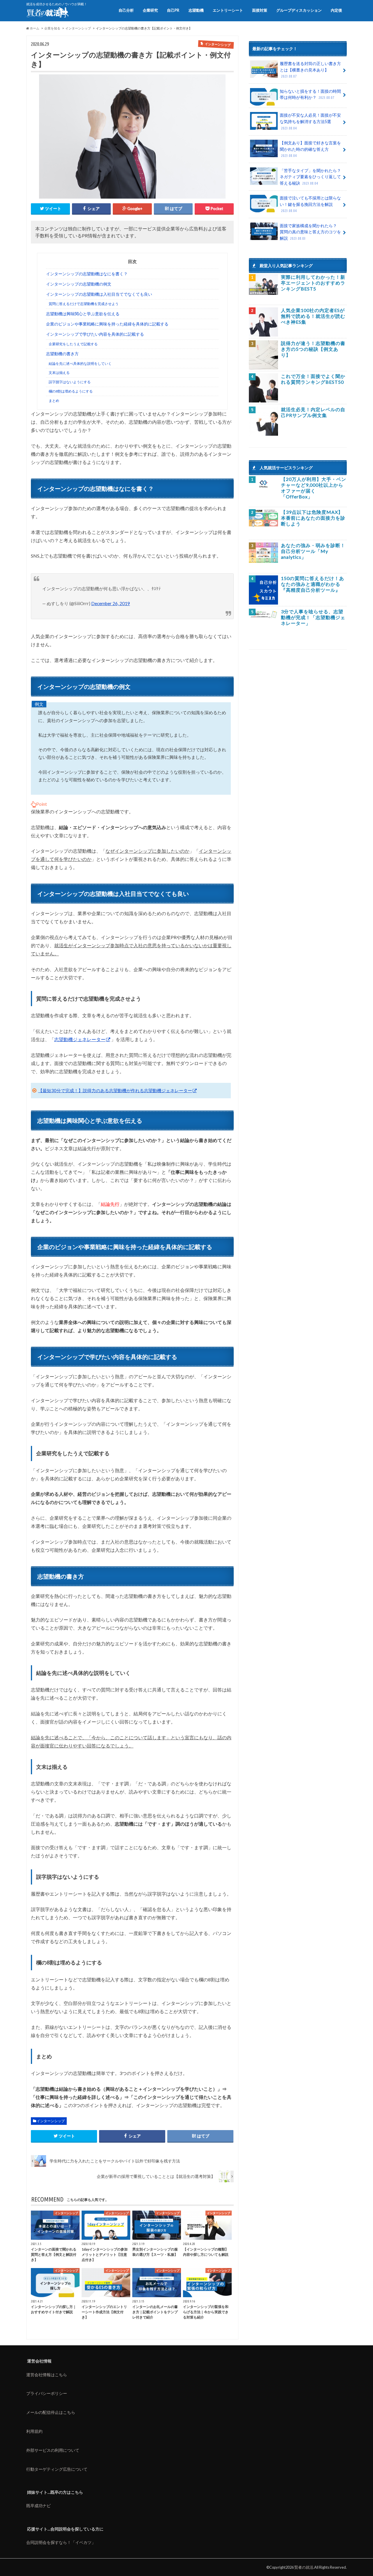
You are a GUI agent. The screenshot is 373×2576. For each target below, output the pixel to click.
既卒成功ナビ (38, 2506)
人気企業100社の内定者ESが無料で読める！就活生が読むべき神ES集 (313, 316)
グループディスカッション (299, 10)
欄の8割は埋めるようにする (71, 391)
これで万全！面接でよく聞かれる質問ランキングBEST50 (313, 379)
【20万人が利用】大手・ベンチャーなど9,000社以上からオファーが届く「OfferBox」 (314, 488)
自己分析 (126, 10)
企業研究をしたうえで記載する (73, 344)
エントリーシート (228, 10)
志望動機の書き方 (62, 354)
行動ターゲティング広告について (57, 2469)
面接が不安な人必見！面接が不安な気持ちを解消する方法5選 (310, 121)
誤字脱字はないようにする (70, 382)
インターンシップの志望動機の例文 (79, 284)
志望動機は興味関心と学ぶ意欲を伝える (83, 314)
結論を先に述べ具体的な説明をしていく (80, 364)
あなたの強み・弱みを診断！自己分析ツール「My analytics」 (313, 551)
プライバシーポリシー (47, 2393)
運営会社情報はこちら (47, 2375)
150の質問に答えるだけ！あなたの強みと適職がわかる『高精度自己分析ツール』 (313, 584)
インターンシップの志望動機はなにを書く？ (87, 274)
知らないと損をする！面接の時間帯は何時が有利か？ (310, 94)
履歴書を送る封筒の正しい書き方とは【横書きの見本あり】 (310, 70)
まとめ (54, 401)
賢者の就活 (304, 2567)
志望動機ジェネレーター (80, 1039)
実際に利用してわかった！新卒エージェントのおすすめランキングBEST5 (313, 283)
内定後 (336, 10)
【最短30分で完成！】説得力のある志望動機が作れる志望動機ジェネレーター (115, 1090)
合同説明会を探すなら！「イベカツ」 (61, 2542)
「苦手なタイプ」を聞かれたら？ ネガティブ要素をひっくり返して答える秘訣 (310, 177)
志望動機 (196, 10)
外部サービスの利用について (53, 2450)
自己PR (173, 10)
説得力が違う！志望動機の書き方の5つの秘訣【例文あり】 (313, 349)
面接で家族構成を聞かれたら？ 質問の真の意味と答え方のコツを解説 (310, 232)
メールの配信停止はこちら (51, 2412)
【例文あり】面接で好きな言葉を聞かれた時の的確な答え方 (310, 149)
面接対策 (260, 10)
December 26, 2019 (111, 603)
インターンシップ (51, 2121)
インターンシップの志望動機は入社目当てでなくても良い (99, 294)
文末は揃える (59, 373)
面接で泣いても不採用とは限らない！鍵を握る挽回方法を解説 (310, 204)
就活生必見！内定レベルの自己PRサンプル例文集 (313, 412)
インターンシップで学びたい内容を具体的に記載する (95, 334)
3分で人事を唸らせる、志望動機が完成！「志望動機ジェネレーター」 (313, 617)
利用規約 (34, 2431)
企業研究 (150, 10)
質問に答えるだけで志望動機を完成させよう (84, 304)
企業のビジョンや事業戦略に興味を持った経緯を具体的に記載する (107, 324)
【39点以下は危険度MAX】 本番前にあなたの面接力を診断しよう (313, 518)
